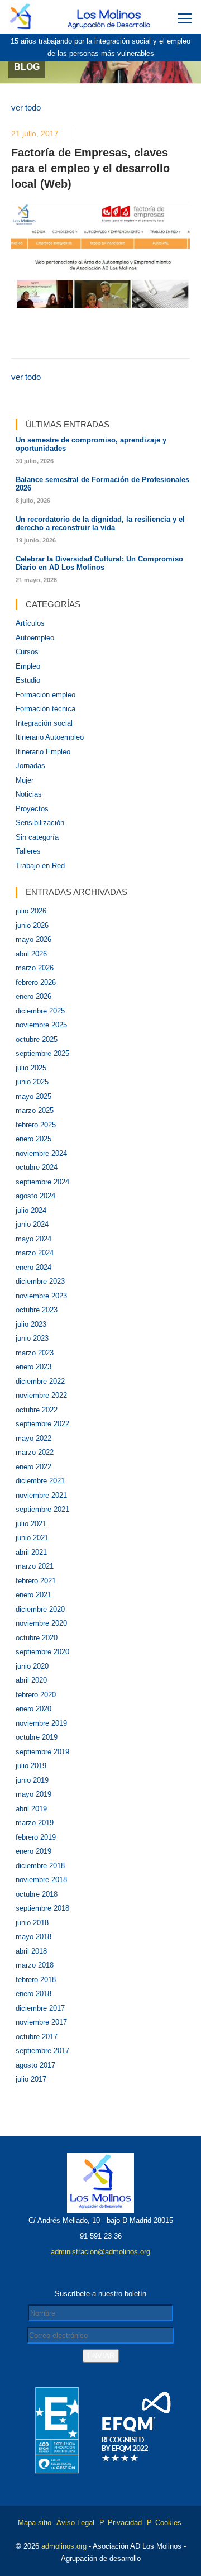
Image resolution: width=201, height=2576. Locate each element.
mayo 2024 (33, 1239)
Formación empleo (46, 695)
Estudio (28, 680)
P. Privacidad (121, 2523)
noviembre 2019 (41, 1723)
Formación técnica (46, 709)
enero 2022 (33, 1467)
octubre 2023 (37, 1310)
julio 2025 (31, 1068)
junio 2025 (32, 1082)
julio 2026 (31, 911)
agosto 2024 (35, 1196)
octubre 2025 (37, 1039)
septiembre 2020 (42, 1652)
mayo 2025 (33, 1096)
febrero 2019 (36, 1837)
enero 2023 (33, 1367)
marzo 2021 (35, 1566)
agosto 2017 (35, 2065)
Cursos (27, 652)
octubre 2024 (37, 1167)
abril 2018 (31, 1951)
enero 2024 (33, 1267)
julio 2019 (31, 1766)
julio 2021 (31, 1524)
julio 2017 (31, 2079)
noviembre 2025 (41, 1025)
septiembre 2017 (42, 2051)
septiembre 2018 (42, 1908)
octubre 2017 (37, 2037)
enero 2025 (33, 1139)
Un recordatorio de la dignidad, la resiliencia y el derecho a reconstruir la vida (100, 523)
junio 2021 (32, 1538)
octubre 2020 (37, 1638)
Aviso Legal (75, 2523)
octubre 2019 (37, 1737)
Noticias (29, 794)
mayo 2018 (33, 1937)
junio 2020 (32, 1666)
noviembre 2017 (41, 2022)
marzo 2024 (35, 1253)
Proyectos (32, 809)
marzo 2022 (35, 1452)
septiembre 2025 (42, 1053)
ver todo (26, 108)
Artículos (30, 623)
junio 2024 (32, 1224)
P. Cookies (164, 2523)
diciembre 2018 (40, 1866)
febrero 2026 (36, 982)
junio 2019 (32, 1780)
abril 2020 (31, 1680)
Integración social (44, 723)
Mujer (25, 780)
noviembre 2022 (41, 1395)
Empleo (28, 666)
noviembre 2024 (41, 1153)
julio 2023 (31, 1324)
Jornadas (30, 766)
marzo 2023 (35, 1353)
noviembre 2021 (41, 1495)
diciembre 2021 (40, 1481)
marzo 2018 (35, 1965)
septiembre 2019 (42, 1752)
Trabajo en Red (40, 866)
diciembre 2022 (40, 1381)
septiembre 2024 (42, 1182)
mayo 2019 (33, 1794)
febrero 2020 (36, 1695)
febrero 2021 (36, 1581)
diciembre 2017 (40, 2008)
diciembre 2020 (40, 1609)
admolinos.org (64, 2546)
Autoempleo (35, 638)
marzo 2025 (35, 1110)
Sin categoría (37, 837)
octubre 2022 (37, 1410)
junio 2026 (32, 925)
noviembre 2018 (41, 1880)
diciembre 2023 (40, 1281)
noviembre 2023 (41, 1296)
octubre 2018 (37, 1894)
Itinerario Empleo (43, 752)
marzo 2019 (35, 1823)
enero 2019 (33, 1851)
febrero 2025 (36, 1125)
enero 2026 (33, 996)
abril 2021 (31, 1552)
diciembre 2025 (40, 1011)
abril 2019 (31, 1809)
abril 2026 (31, 954)
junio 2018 (32, 1923)
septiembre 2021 (42, 1509)
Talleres (28, 851)
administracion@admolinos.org (100, 2252)
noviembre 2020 (41, 1623)
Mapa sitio (35, 2523)
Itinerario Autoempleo (50, 737)
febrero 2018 (36, 1980)
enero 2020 (33, 1709)
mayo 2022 (33, 1438)
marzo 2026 (35, 968)
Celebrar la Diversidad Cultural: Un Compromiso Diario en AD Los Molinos (99, 563)
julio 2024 (31, 1210)
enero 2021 (33, 1595)
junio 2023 (32, 1338)
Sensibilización (40, 823)
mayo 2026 (33, 939)
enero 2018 (33, 1994)
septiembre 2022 (42, 1424)
